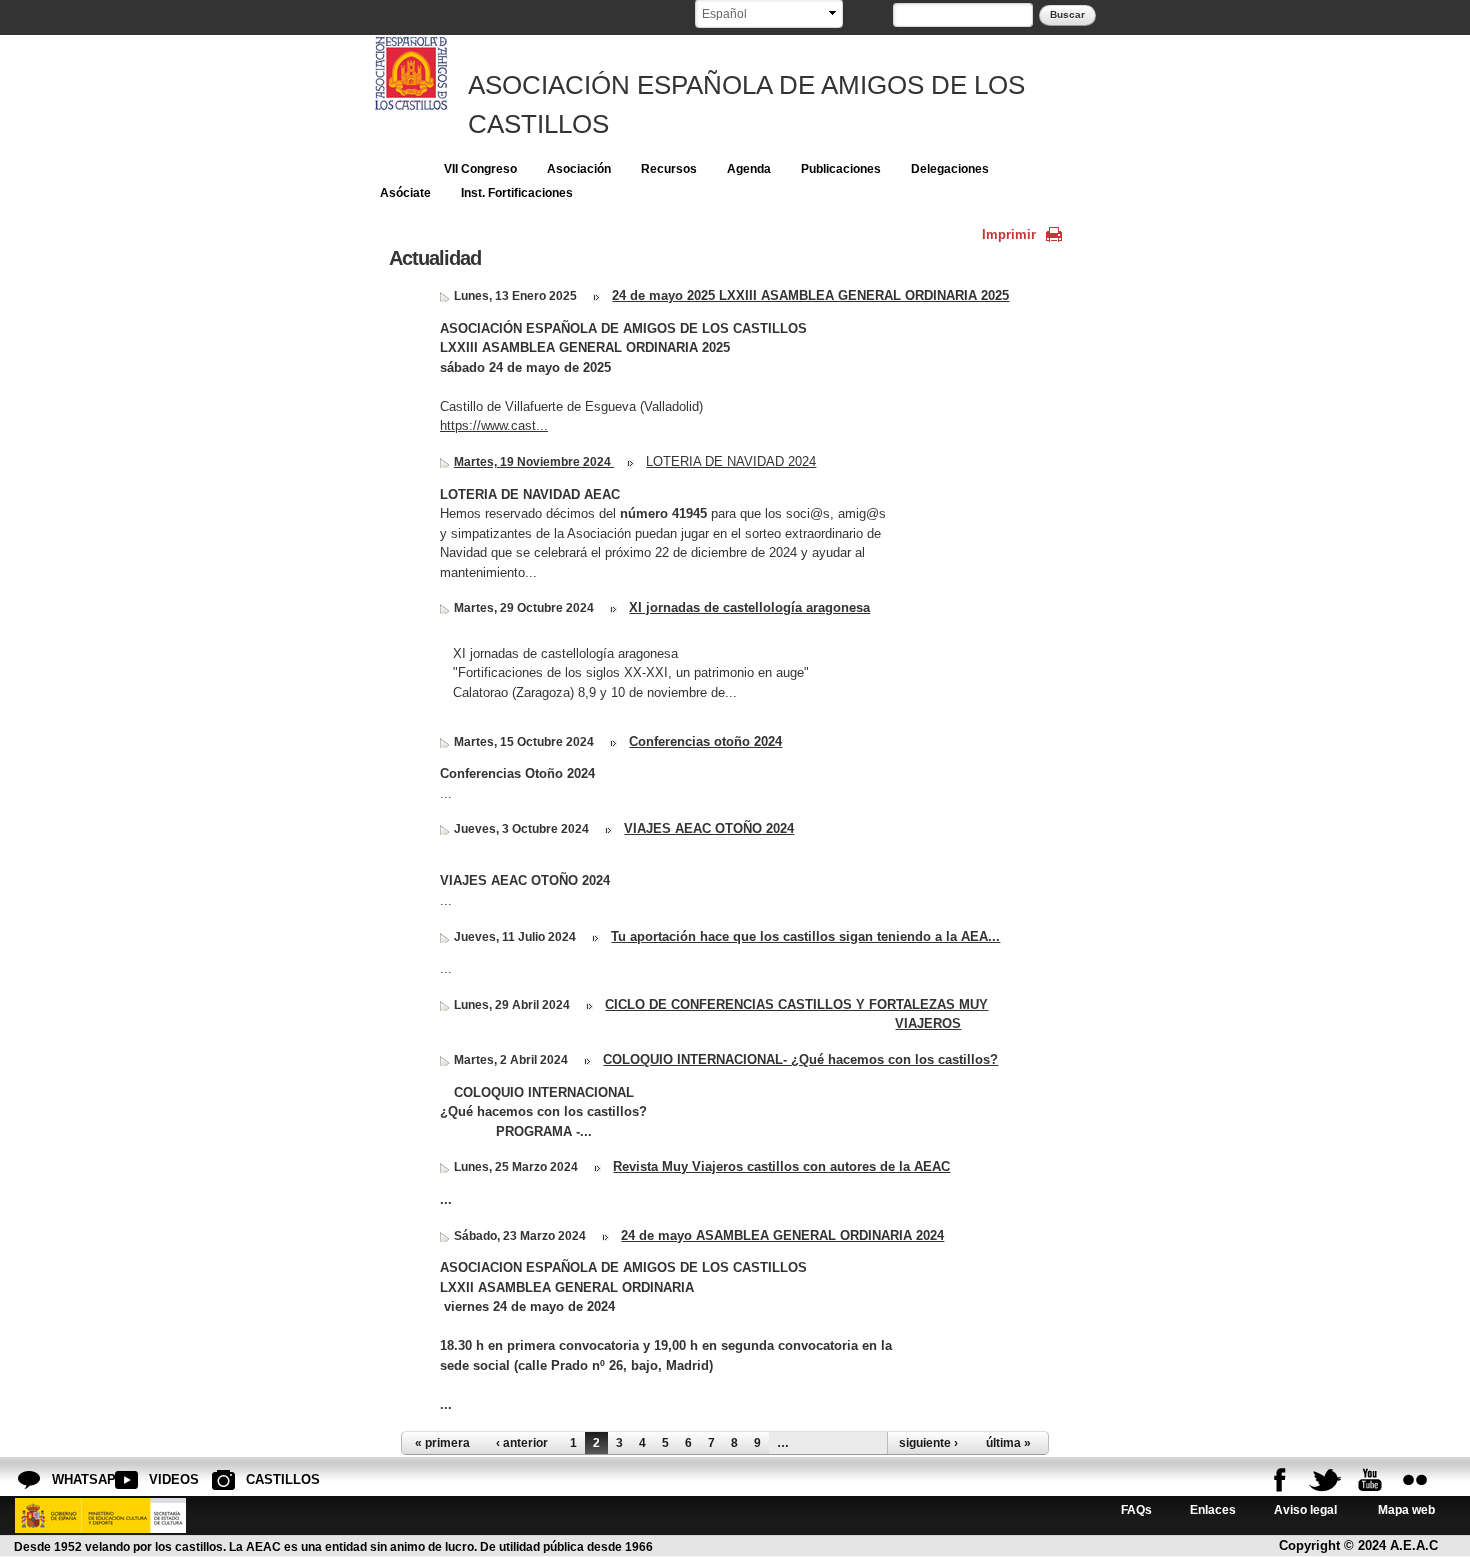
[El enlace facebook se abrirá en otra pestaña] (1280, 1480)
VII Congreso (480, 169)
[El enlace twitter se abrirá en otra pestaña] (1325, 1480)
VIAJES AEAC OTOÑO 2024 (709, 828)
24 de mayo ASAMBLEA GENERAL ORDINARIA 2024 (782, 1235)
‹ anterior (522, 1443)
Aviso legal (1305, 1509)
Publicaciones (841, 169)
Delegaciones (950, 169)
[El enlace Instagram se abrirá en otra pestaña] (1415, 1480)
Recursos (669, 169)
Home (397, 169)
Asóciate (405, 193)
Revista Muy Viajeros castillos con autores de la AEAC (781, 1166)
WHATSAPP (68, 1479)
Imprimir (1009, 234)
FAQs (1136, 1509)
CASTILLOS (262, 1479)
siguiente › (928, 1443)
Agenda (749, 169)
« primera (442, 1443)
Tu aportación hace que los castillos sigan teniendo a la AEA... (805, 936)
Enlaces (1213, 1509)
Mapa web (1405, 1509)
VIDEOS (165, 1479)
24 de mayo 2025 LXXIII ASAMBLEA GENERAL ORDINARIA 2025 (810, 295)
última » (1008, 1443)
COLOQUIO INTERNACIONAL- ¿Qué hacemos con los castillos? (800, 1059)
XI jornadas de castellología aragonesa (749, 607)
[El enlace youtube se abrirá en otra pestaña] (1370, 1480)
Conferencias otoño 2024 (705, 741)
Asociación (579, 169)
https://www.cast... (494, 425)
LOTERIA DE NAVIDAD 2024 (731, 461)
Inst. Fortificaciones (517, 193)
